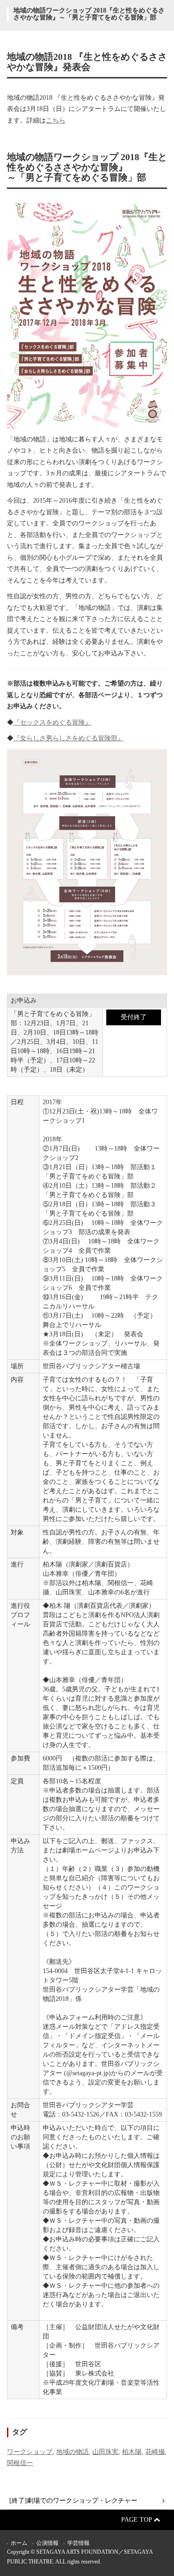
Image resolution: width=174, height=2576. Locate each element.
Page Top (137, 2520)
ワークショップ (30, 2452)
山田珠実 (105, 2452)
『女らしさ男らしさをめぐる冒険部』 (69, 738)
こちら (56, 120)
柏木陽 (132, 2452)
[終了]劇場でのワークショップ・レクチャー (73, 2501)
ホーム (19, 2543)
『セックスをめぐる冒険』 (52, 722)
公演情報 (47, 2543)
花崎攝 (155, 2452)
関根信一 (20, 2463)
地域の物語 (72, 2452)
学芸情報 (78, 2543)
